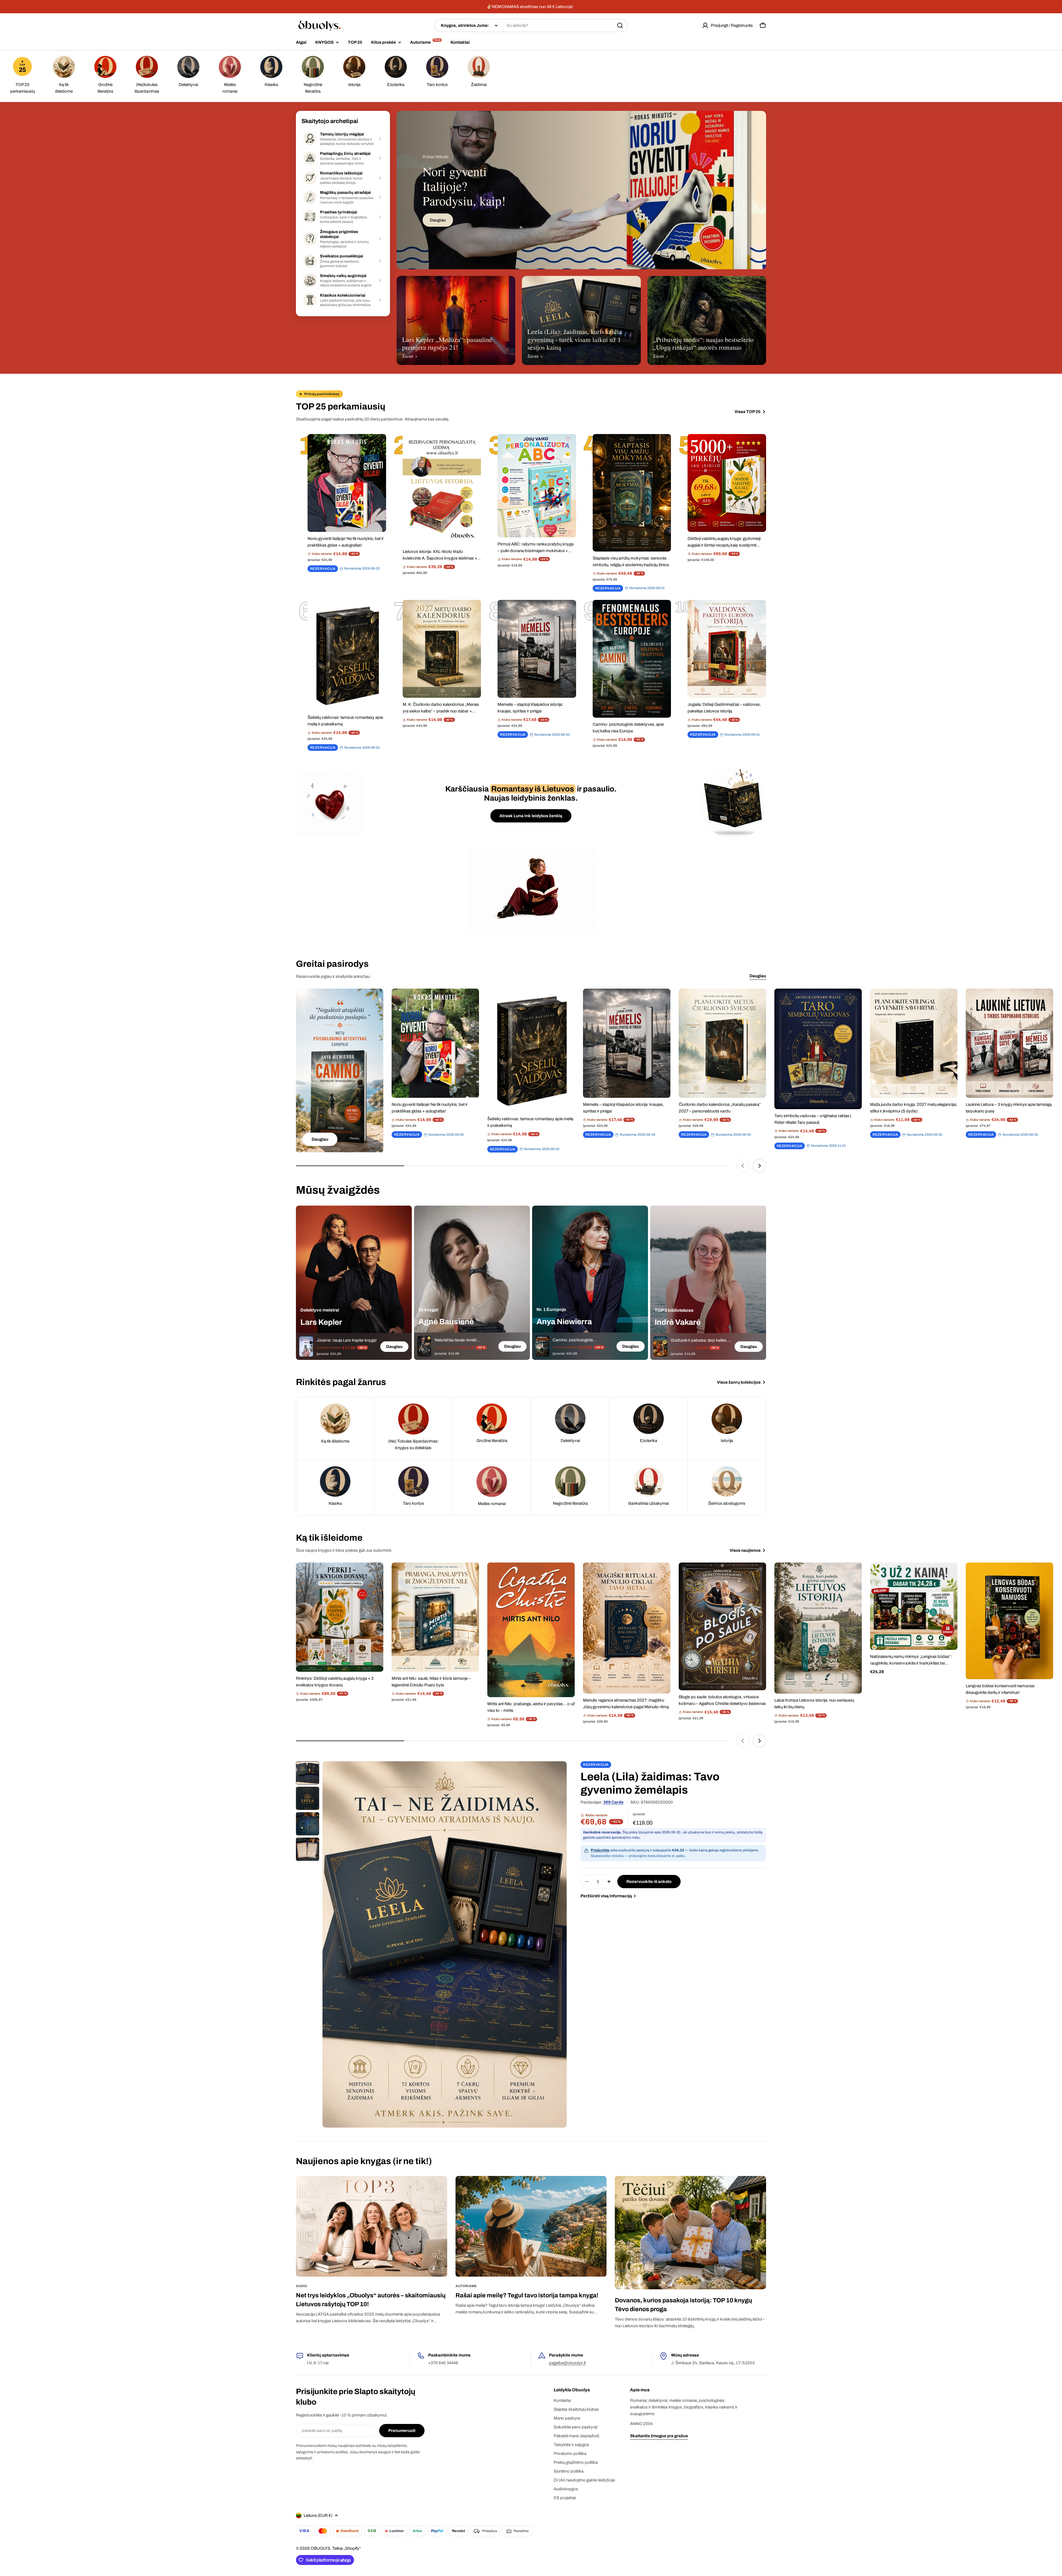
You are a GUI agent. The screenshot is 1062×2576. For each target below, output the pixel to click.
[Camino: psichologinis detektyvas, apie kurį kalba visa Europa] (632, 659)
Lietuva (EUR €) (318, 2515)
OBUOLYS (320, 2548)
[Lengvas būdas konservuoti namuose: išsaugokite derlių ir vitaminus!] (1009, 1621)
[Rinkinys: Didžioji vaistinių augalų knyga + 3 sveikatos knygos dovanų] (340, 1617)
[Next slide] (759, 1166)
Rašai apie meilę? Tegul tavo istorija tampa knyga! (527, 2295)
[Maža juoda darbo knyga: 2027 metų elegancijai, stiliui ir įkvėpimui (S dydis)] (914, 1043)
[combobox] (531, 25)
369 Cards (613, 1802)
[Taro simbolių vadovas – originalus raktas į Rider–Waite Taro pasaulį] (818, 1049)
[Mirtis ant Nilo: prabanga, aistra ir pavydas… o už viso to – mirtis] (531, 1630)
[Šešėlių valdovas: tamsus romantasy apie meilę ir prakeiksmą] (347, 655)
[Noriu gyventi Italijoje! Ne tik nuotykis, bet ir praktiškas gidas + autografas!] (347, 483)
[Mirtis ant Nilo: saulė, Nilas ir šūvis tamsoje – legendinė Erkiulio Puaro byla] (435, 1617)
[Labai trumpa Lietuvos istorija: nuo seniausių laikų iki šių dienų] (818, 1628)
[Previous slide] (743, 1166)
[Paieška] (620, 25)
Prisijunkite (600, 1850)
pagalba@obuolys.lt (567, 2363)
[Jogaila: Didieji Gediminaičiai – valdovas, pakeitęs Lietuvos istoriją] (727, 649)
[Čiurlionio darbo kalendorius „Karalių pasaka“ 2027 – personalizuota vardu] (722, 1043)
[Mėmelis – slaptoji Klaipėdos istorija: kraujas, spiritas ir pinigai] (537, 649)
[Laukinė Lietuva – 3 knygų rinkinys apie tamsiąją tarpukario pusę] (1009, 1043)
